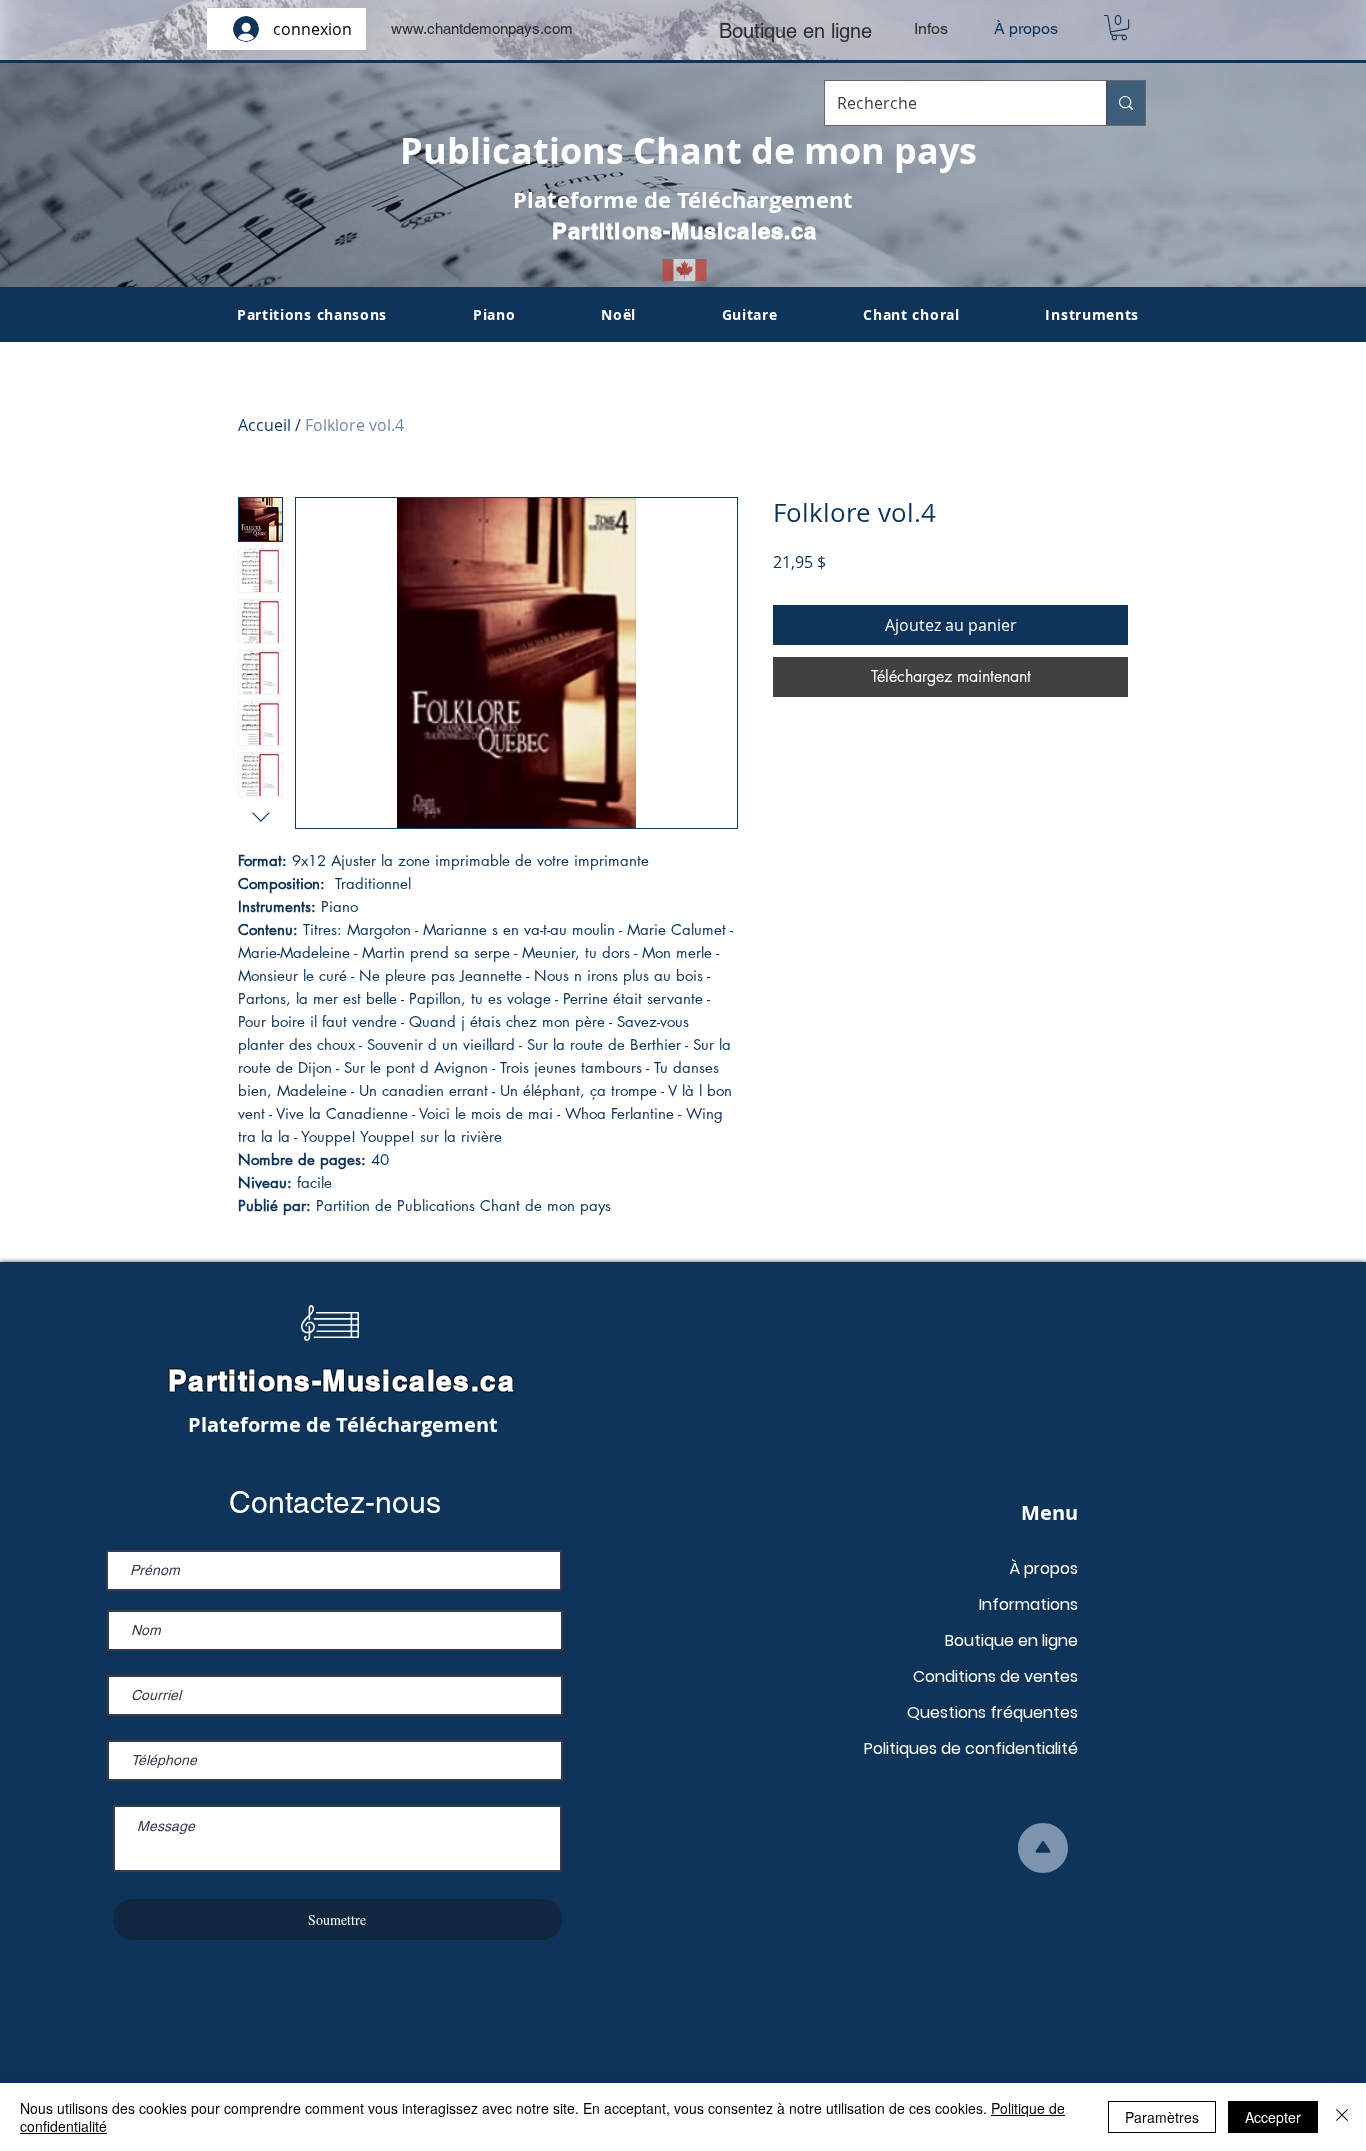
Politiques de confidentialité (971, 1748)
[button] (1119, 27)
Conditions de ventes (995, 1676)
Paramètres (1162, 2117)
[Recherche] (1125, 103)
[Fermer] (1342, 2117)
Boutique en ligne (1011, 1640)
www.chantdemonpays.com (482, 28)
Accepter (1273, 2117)
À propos (1043, 1568)
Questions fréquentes (992, 1712)
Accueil (264, 425)
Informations (1028, 1604)
